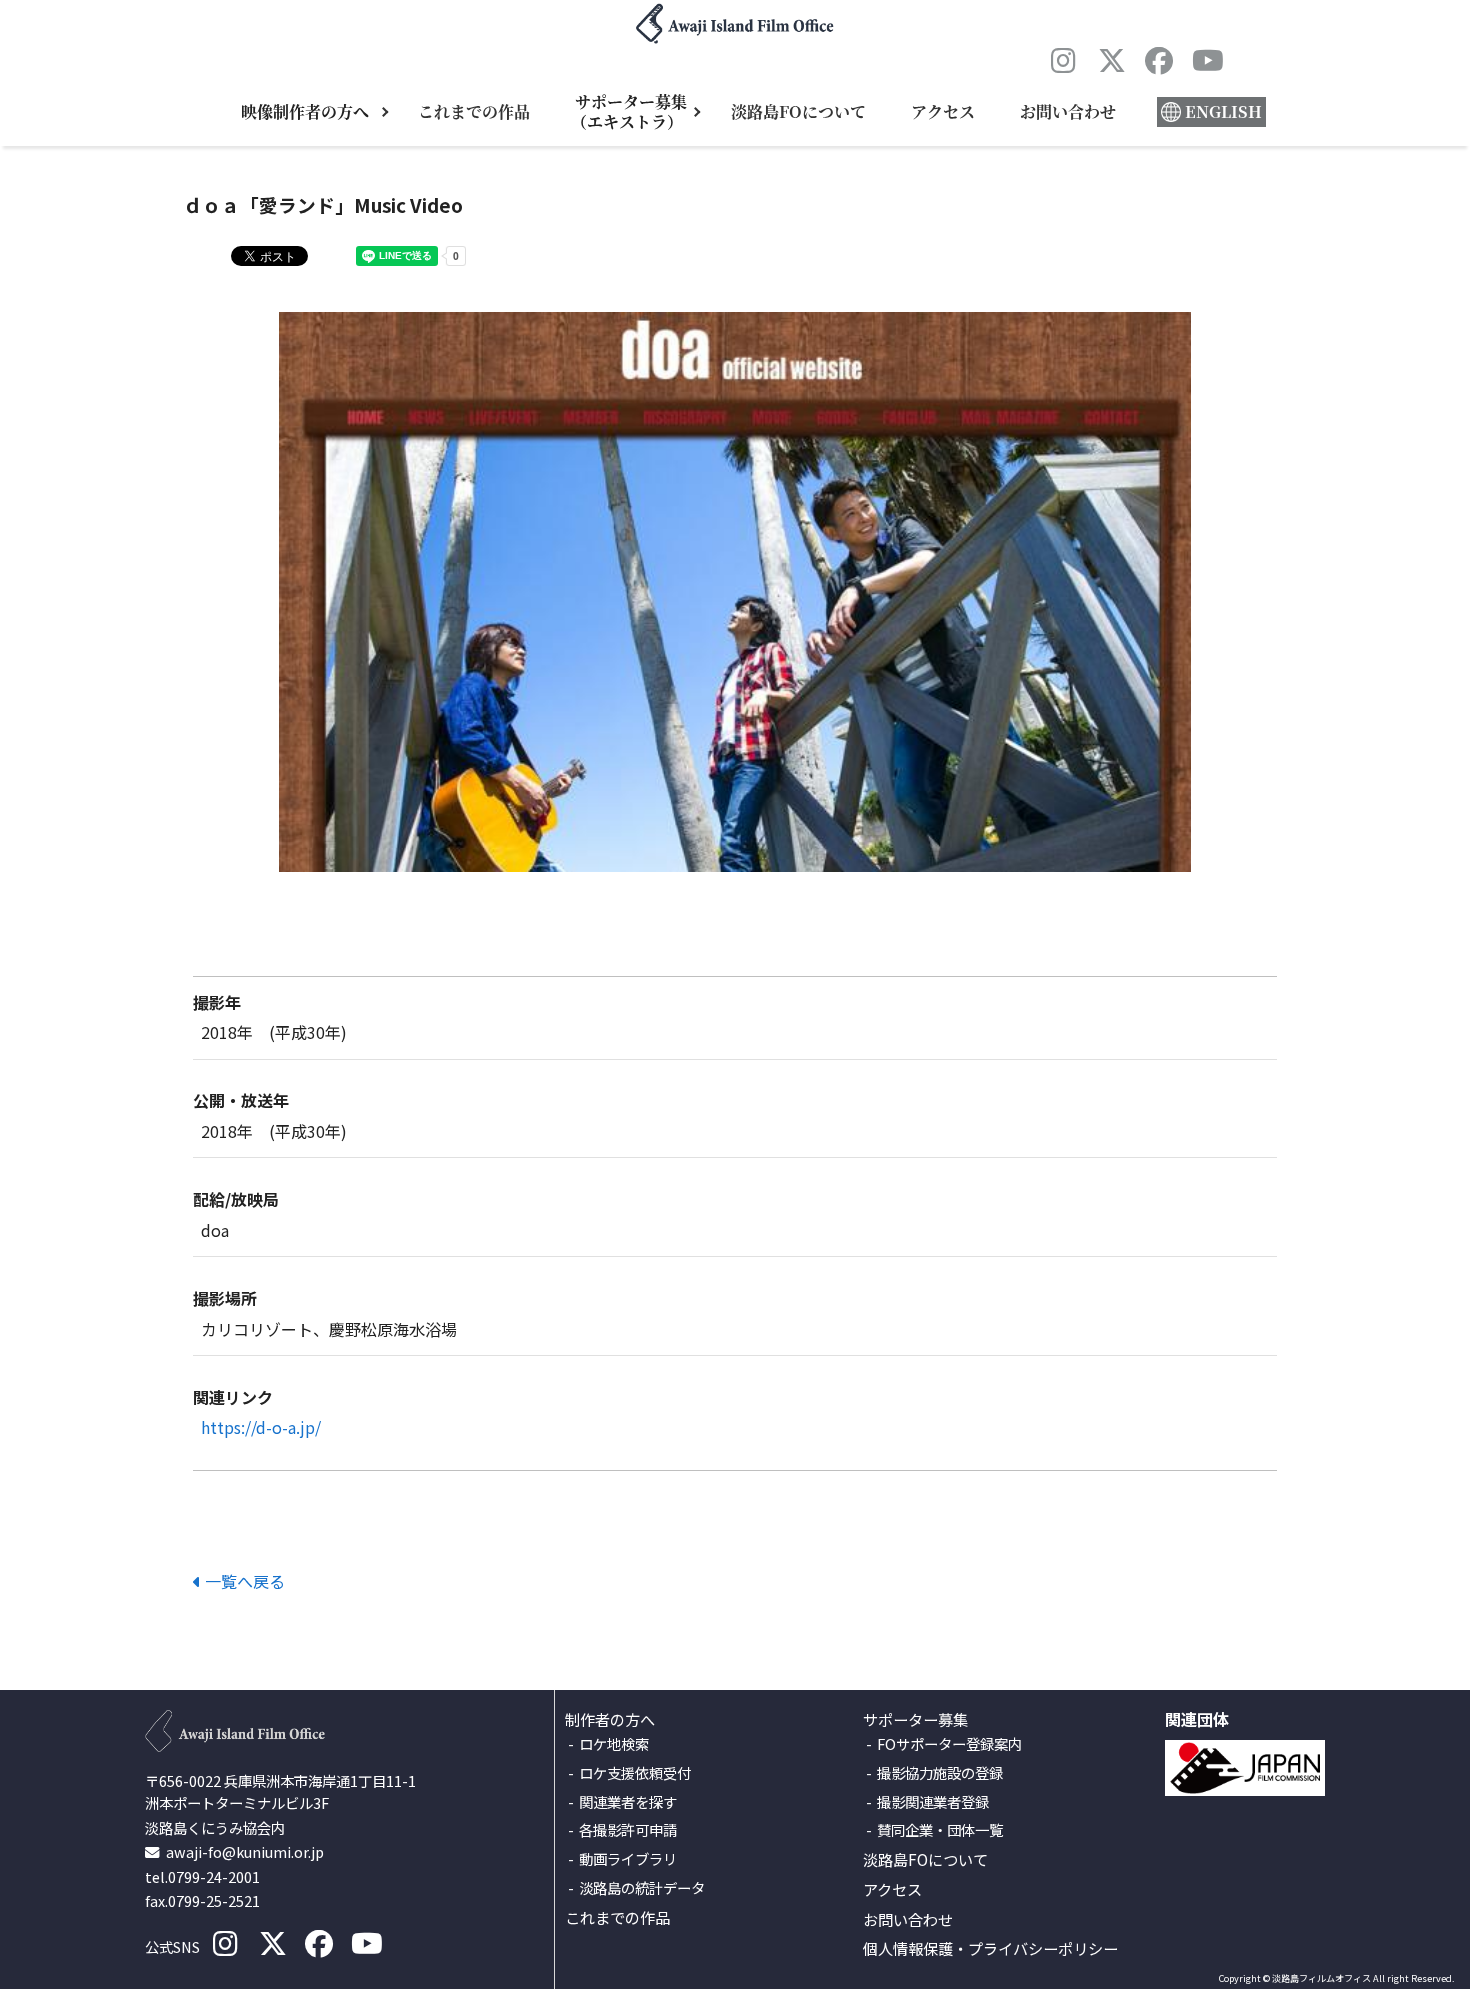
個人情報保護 (908, 1949)
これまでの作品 (474, 111)
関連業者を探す (628, 1802)
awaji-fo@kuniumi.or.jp (245, 1851)
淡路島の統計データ (642, 1888)
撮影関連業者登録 (933, 1802)
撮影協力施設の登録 (940, 1773)
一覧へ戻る (243, 1581)
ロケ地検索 (614, 1744)
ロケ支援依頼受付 (635, 1773)
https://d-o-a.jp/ (261, 1427)
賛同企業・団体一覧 (940, 1830)
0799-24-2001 (214, 1876)
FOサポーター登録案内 (949, 1744)
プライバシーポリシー (1043, 1949)
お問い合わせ (1068, 111)
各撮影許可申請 (628, 1830)
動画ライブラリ (628, 1859)
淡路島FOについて (798, 111)
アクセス (943, 111)
